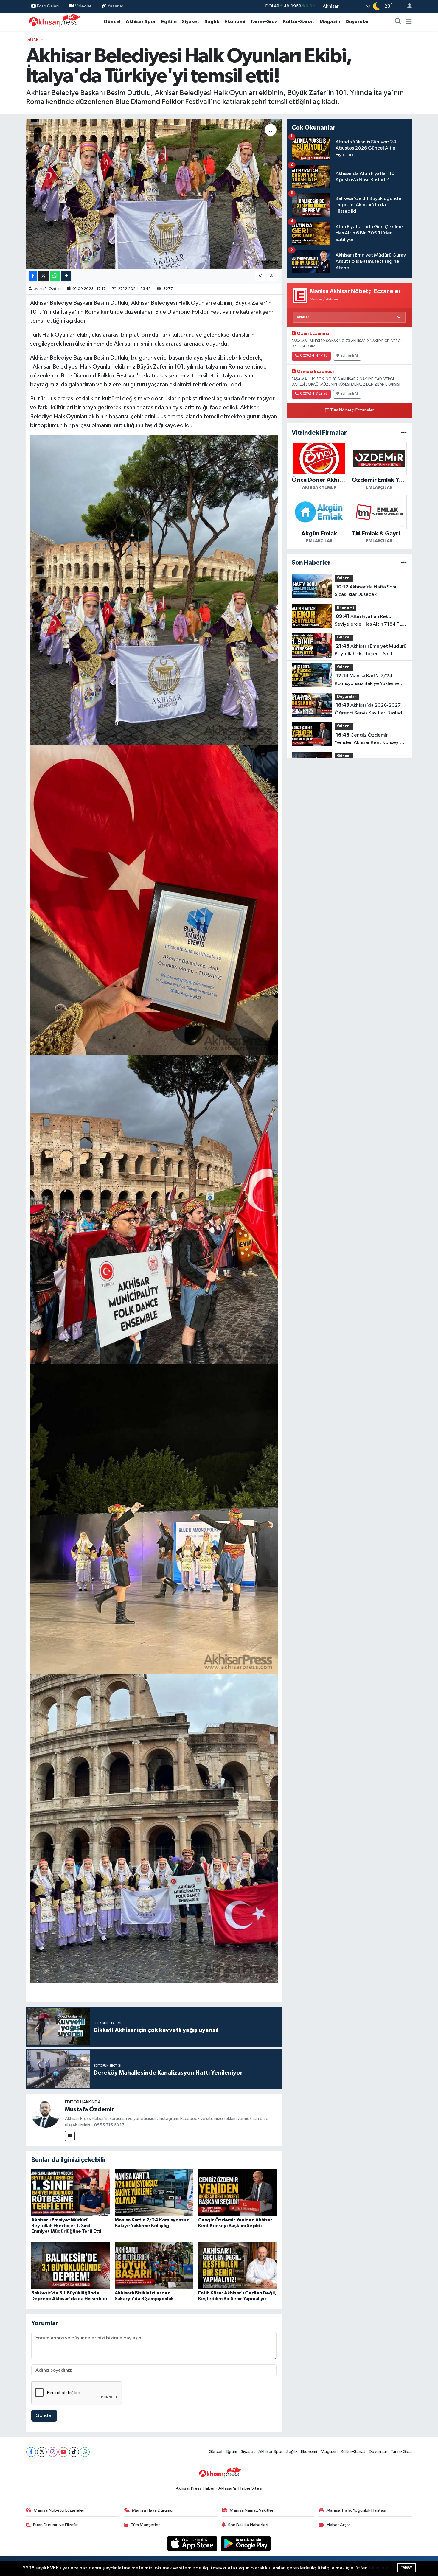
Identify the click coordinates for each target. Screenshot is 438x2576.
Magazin (330, 22)
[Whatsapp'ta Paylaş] (55, 276)
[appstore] (193, 2543)
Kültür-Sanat (299, 22)
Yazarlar (115, 6)
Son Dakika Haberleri (248, 2525)
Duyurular (357, 22)
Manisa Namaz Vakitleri (252, 2510)
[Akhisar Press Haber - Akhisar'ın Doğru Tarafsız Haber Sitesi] (53, 22)
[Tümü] (404, 433)
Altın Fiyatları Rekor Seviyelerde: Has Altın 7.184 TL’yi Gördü (370, 621)
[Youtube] (63, 2452)
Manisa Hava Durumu (152, 2510)
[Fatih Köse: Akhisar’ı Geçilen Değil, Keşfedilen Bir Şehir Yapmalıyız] (237, 2265)
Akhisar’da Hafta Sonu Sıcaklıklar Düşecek (366, 591)
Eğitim (169, 22)
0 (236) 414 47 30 (314, 356)
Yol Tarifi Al (349, 356)
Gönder (44, 2416)
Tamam (407, 2568)
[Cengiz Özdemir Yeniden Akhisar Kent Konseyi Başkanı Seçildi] (237, 2192)
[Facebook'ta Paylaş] (33, 276)
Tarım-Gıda (264, 22)
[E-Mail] (70, 2136)
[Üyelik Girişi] (407, 6)
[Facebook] (31, 2452)
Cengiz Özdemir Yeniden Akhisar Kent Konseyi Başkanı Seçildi (367, 739)
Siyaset (191, 22)
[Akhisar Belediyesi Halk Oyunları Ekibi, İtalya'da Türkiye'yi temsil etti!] (154, 194)
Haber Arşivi (339, 2525)
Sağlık (212, 22)
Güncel (112, 22)
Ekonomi (235, 22)
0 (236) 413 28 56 (314, 394)
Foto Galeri (48, 6)
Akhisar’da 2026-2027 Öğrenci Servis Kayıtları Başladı (369, 709)
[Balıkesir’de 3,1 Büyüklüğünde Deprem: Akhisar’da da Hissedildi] (70, 2265)
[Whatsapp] (85, 2452)
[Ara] (398, 22)
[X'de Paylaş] (44, 276)
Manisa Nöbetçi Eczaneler (59, 2510)
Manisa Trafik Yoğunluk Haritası (356, 2510)
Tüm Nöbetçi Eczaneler (352, 410)
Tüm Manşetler (145, 2525)
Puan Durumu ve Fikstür (55, 2525)
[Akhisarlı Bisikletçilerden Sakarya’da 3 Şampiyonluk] (154, 2265)
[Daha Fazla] (66, 276)
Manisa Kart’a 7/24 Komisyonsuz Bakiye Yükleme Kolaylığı (367, 680)
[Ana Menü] (409, 22)
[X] (42, 2452)
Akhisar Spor (141, 22)
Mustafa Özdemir (49, 289)
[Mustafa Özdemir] (46, 2113)
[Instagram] (53, 2452)
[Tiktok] (74, 2452)
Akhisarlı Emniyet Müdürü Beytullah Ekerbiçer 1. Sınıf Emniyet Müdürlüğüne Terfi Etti (66, 2226)
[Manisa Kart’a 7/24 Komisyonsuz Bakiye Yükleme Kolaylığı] (154, 2192)
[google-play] (246, 2543)
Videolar (83, 6)
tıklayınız (378, 2568)
